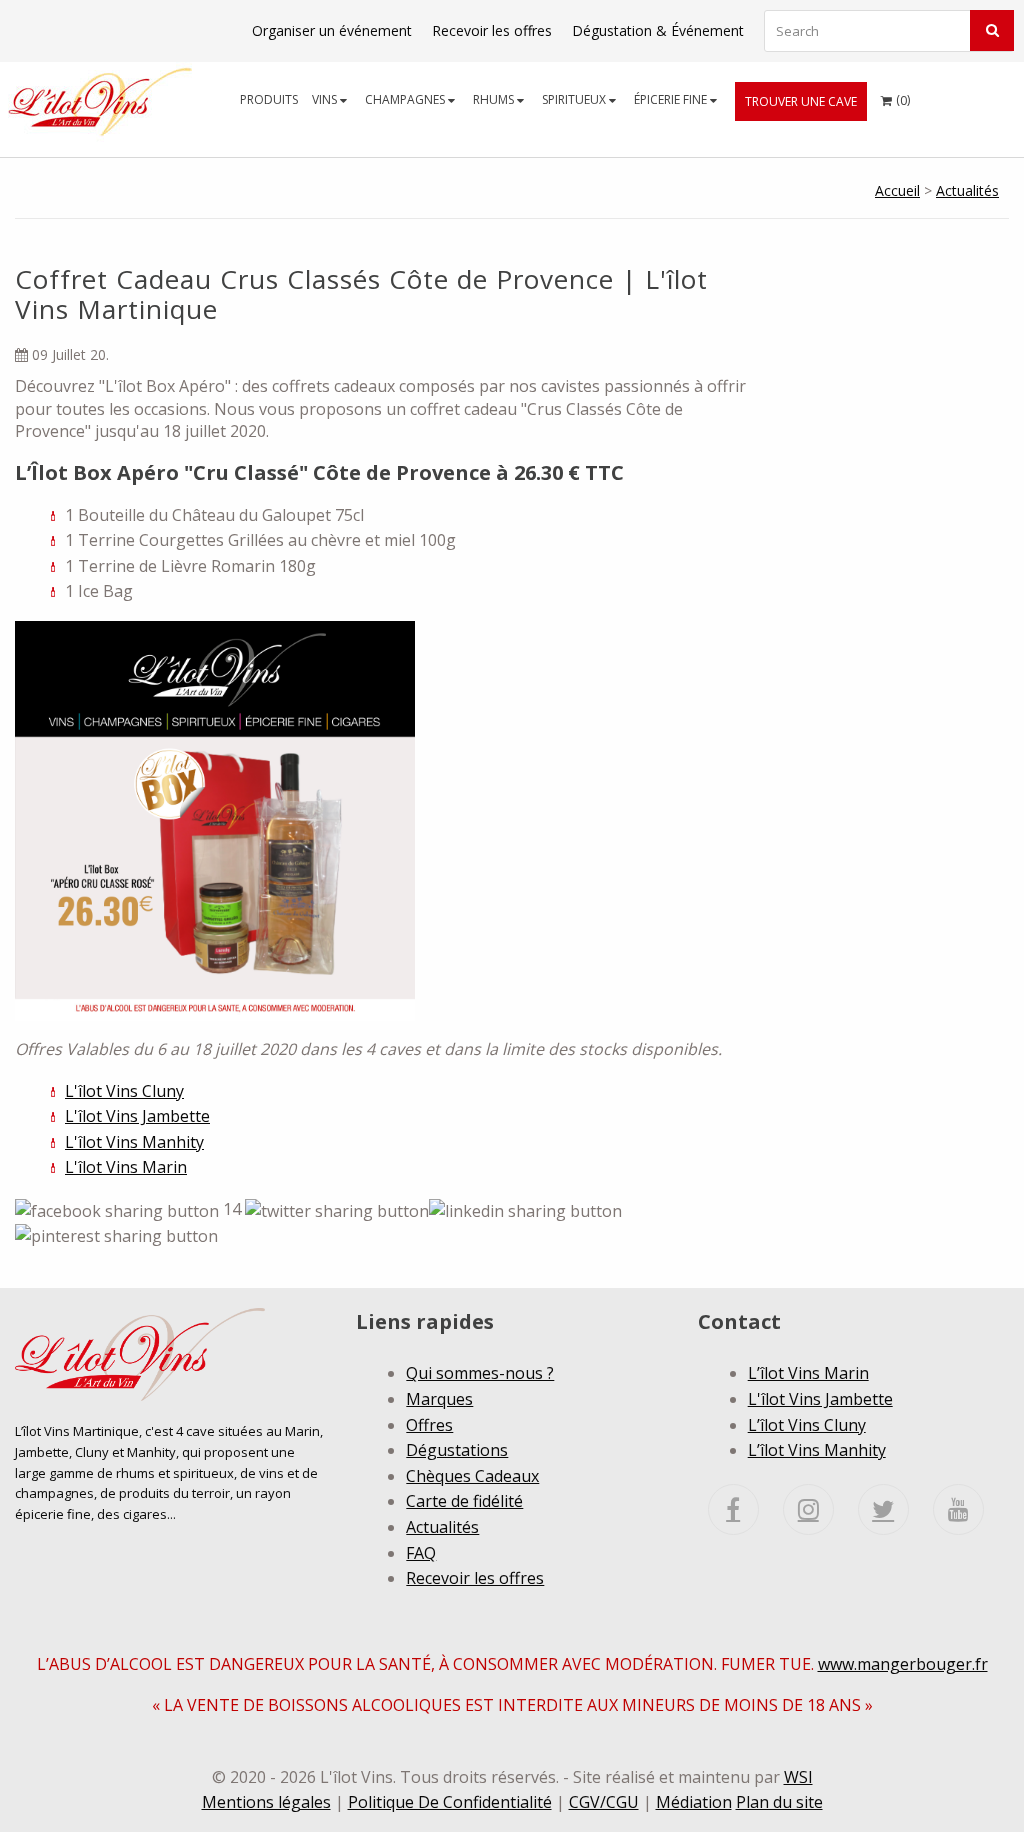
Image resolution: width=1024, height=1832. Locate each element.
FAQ (421, 1553)
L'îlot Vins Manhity (134, 1142)
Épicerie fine (672, 99)
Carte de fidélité (464, 1501)
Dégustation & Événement (658, 30)
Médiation (694, 1802)
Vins (326, 99)
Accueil (897, 190)
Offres (429, 1425)
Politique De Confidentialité (450, 1802)
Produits (269, 99)
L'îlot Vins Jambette (137, 1116)
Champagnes (406, 99)
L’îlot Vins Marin (808, 1373)
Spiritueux (575, 99)
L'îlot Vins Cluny (124, 1091)
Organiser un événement (332, 30)
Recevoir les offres (492, 30)
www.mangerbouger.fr (903, 1664)
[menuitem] (269, 99)
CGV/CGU (604, 1802)
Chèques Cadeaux (472, 1476)
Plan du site (779, 1802)
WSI (798, 1777)
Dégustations (457, 1450)
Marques (439, 1399)
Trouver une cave (801, 101)
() (895, 99)
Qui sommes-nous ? (480, 1373)
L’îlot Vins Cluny (807, 1425)
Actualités (967, 190)
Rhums (495, 99)
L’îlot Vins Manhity (817, 1450)
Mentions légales (266, 1802)
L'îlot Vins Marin (126, 1167)
